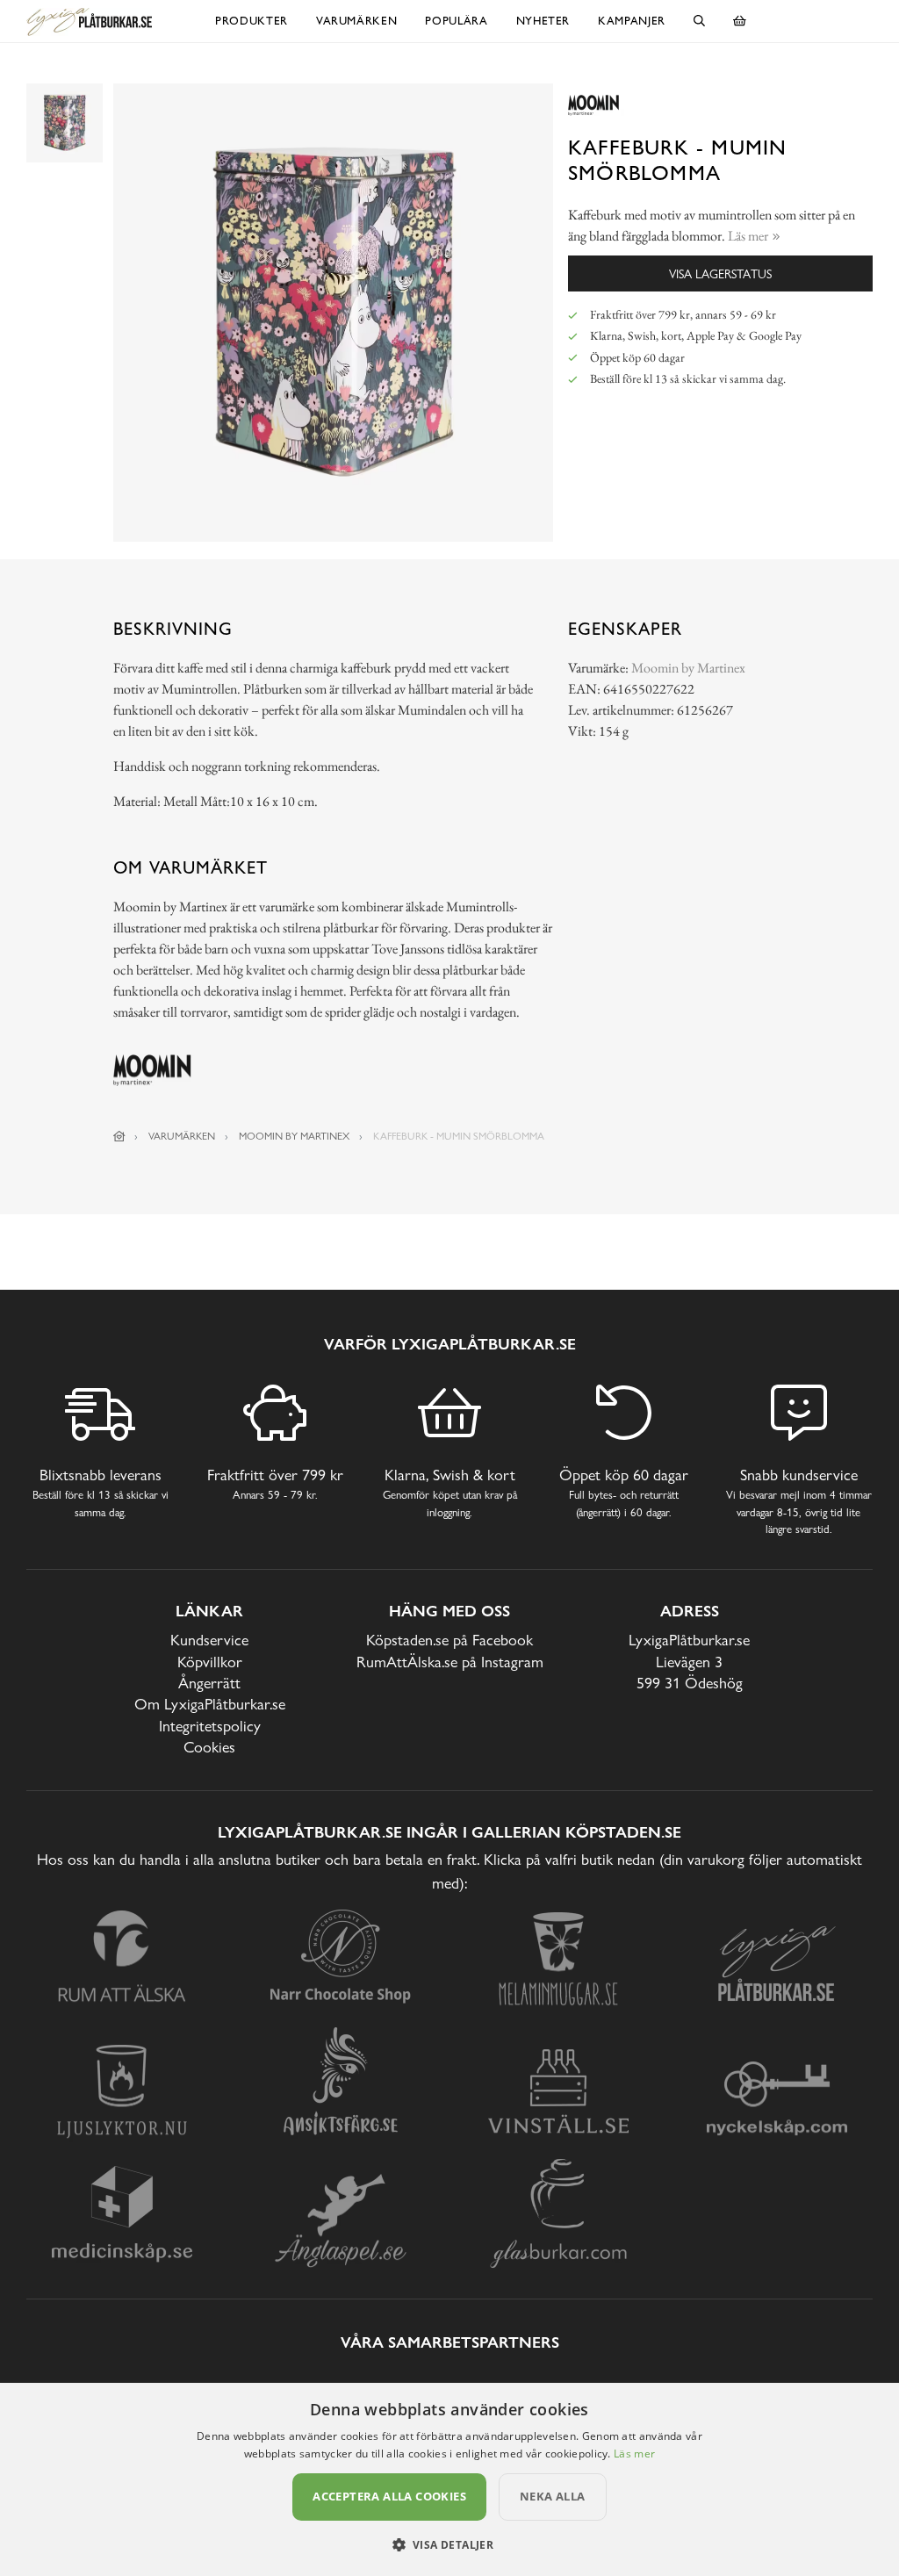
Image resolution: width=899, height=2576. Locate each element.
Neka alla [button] (553, 2496)
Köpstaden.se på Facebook (449, 1640)
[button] (450, 2544)
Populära (456, 21)
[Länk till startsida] (119, 1136)
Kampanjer (632, 21)
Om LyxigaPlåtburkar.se (210, 1704)
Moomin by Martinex (688, 668)
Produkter (252, 21)
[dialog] (449, 2479)
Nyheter (543, 21)
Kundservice (209, 1640)
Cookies (209, 1747)
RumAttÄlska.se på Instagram (450, 1662)
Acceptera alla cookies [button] (389, 2496)
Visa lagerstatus (720, 273)
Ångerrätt (209, 1683)
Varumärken (357, 21)
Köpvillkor (210, 1662)
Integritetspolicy (210, 1726)
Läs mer (634, 2454)
